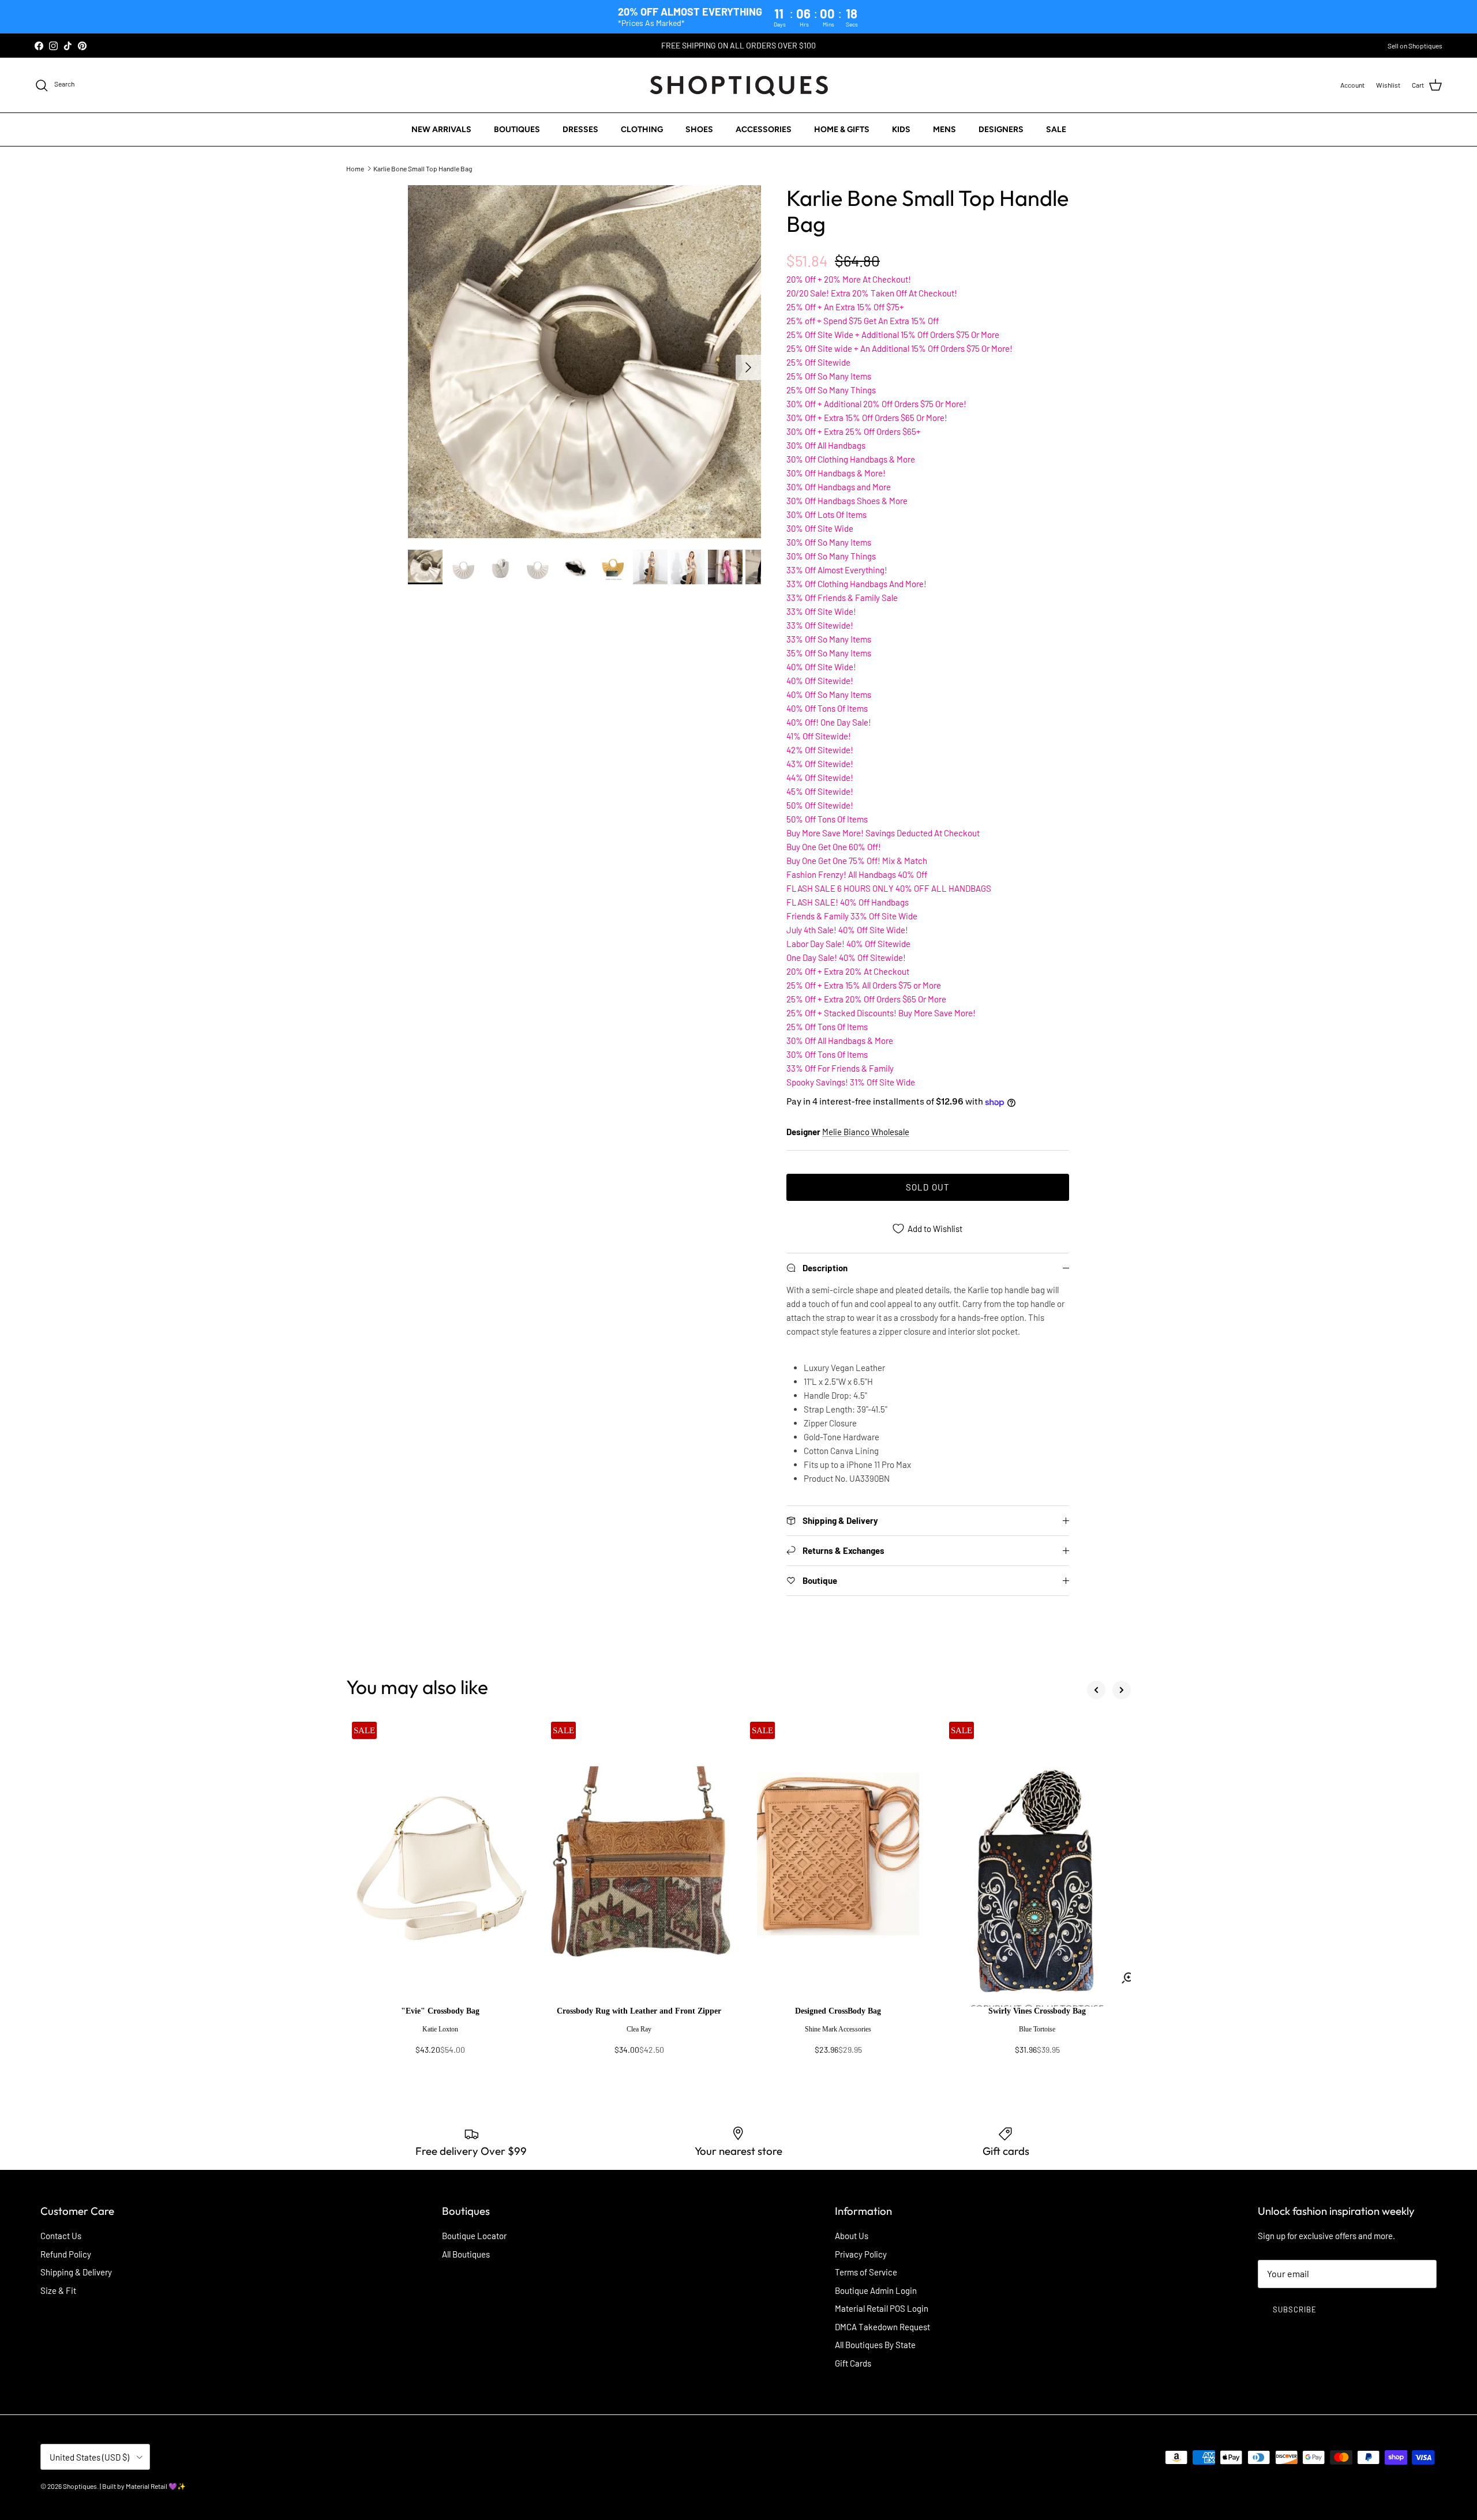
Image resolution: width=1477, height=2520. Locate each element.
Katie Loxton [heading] (440, 2029)
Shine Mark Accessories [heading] (838, 2029)
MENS (944, 129)
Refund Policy (66, 2254)
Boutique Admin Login (876, 2290)
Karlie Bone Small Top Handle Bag (423, 168)
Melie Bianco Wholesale (866, 1132)
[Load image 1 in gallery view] (584, 362)
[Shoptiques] (739, 85)
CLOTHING (642, 129)
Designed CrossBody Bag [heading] (838, 2011)
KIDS (901, 129)
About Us (852, 2236)
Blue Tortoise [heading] (1037, 2029)
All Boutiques (466, 2254)
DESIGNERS (1001, 129)
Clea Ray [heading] (639, 2029)
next (1122, 1690)
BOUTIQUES (517, 129)
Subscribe (1295, 2309)
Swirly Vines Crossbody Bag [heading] (1037, 2011)
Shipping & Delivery (76, 2272)
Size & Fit (58, 2290)
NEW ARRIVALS (441, 129)
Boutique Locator (474, 2236)
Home (355, 168)
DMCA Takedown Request (882, 2327)
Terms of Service (866, 2272)
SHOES (699, 129)
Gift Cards (853, 2363)
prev (1096, 1690)
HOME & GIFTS (842, 129)
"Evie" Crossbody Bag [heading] (440, 2011)
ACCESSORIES (764, 129)
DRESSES (580, 129)
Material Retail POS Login (882, 2308)
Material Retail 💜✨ (156, 2486)
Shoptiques (80, 2486)
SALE (1056, 129)
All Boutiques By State (875, 2345)
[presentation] (440, 2036)
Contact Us (61, 2236)
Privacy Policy (861, 2254)
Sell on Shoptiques (1415, 46)
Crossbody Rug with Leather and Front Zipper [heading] (639, 2011)
